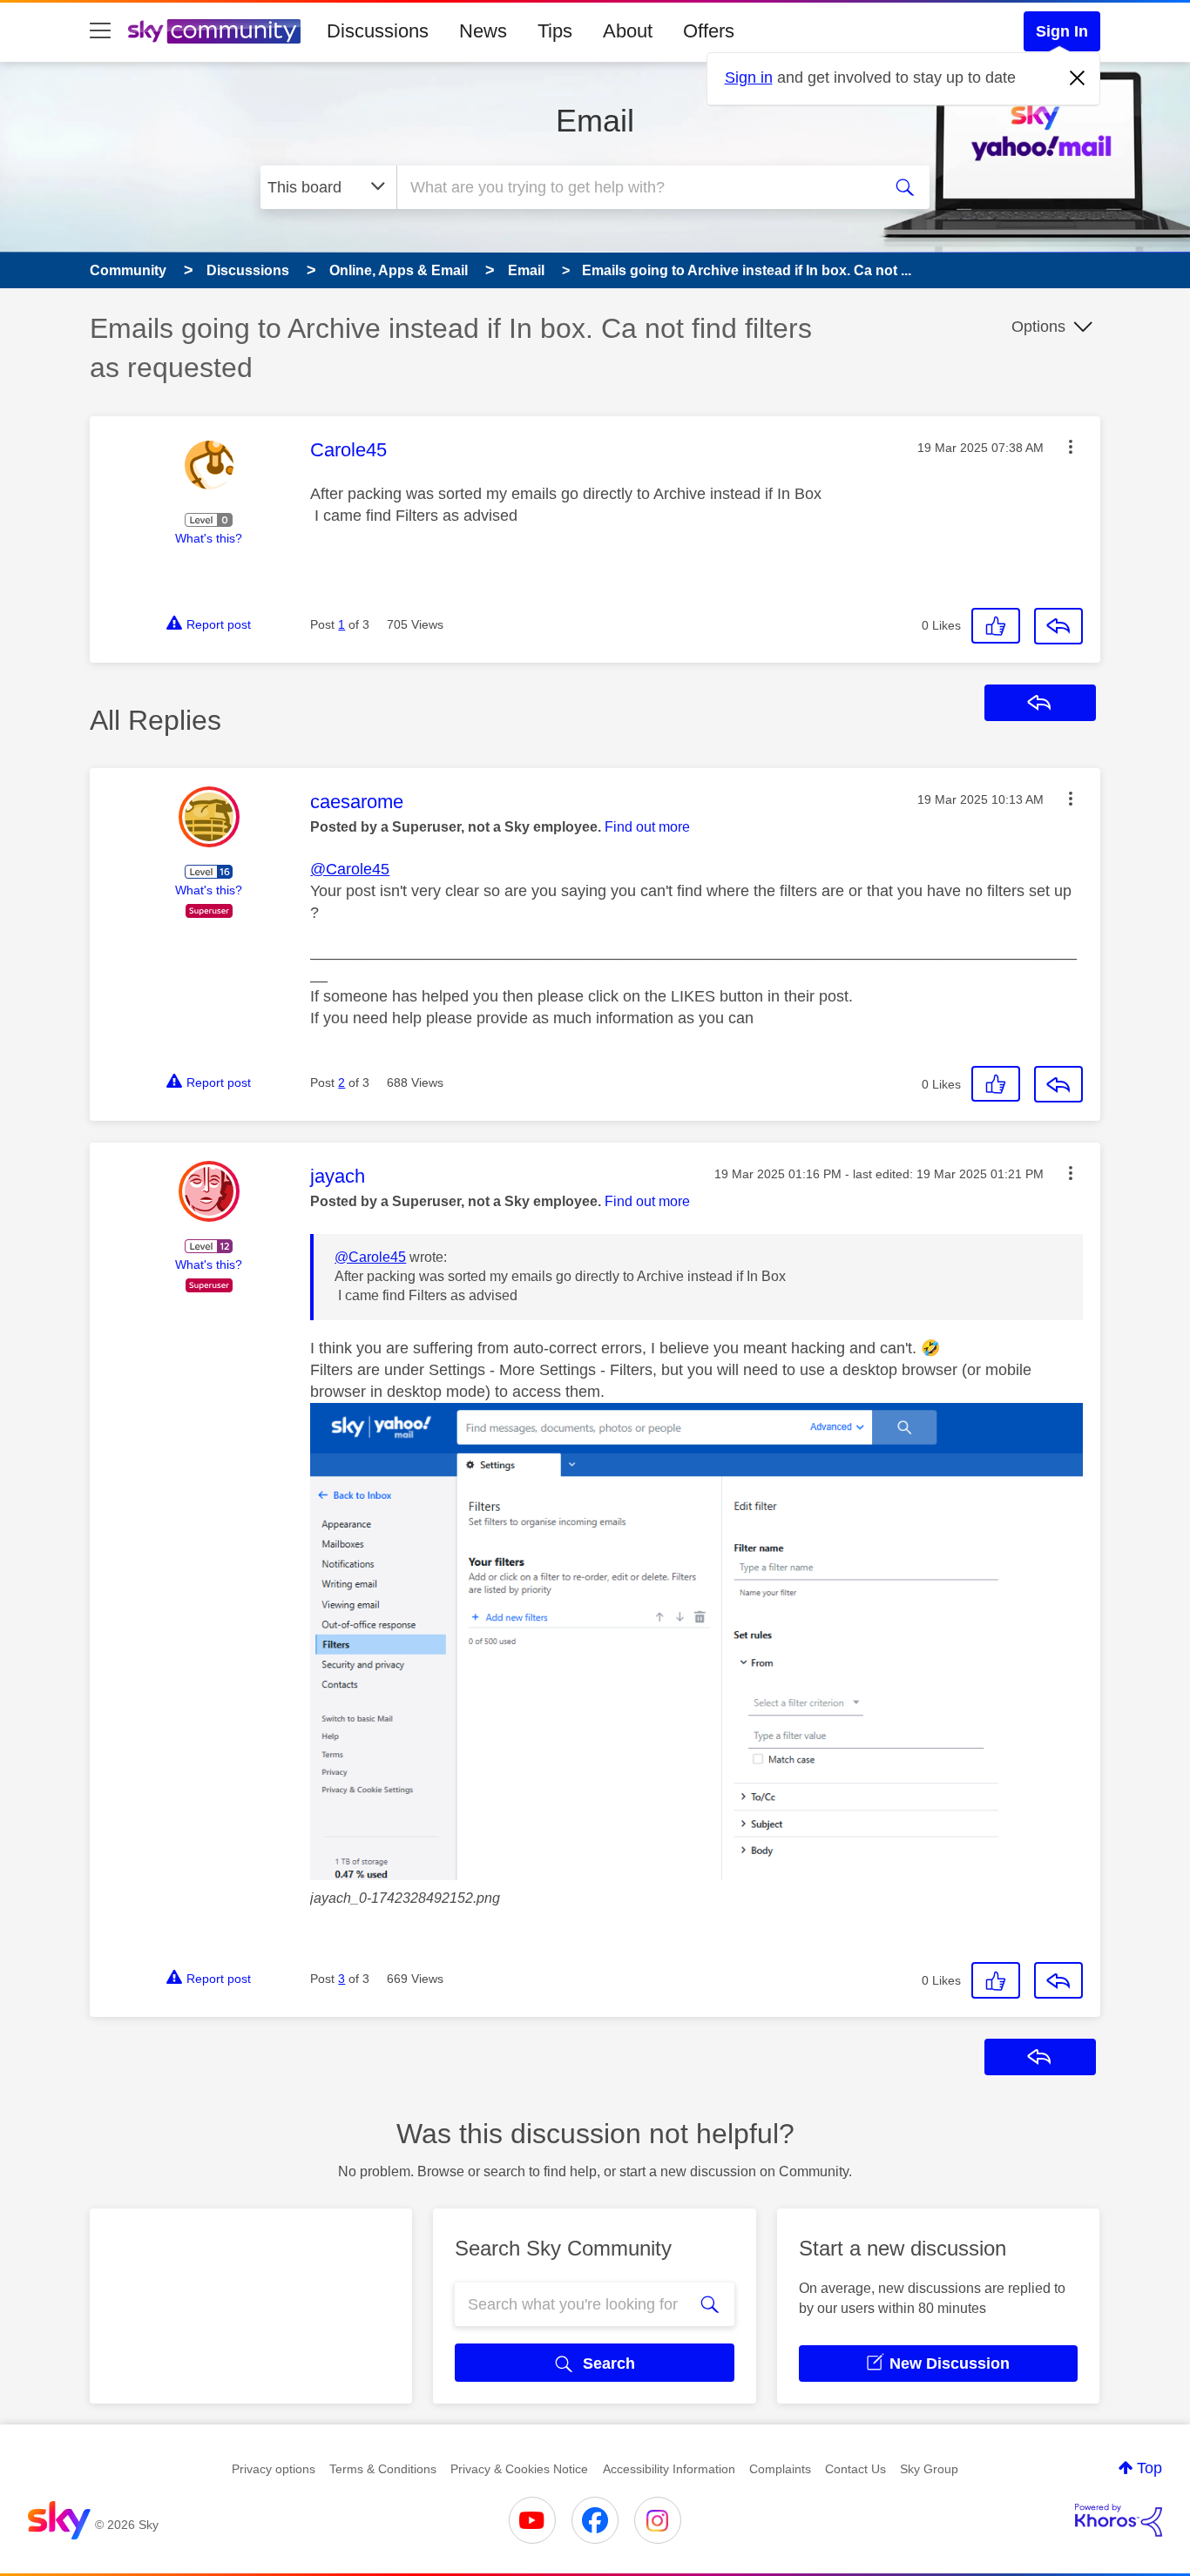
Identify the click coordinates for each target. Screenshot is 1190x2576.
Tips (555, 31)
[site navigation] (100, 31)
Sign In (1062, 31)
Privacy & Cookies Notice (519, 2469)
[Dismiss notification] (1078, 78)
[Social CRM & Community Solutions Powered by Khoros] (1119, 2520)
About (628, 31)
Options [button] (1038, 327)
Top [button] (1149, 2468)
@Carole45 (350, 869)
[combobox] (637, 187)
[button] (1071, 447)
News (483, 31)
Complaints (780, 2469)
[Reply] (1058, 626)
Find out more (647, 827)
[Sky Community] (214, 31)
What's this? (209, 538)
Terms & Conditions (383, 2469)
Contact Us (855, 2469)
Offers (709, 31)
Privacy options (274, 2469)
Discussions (378, 31)
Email (595, 121)
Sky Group (929, 2469)
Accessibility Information (669, 2469)
